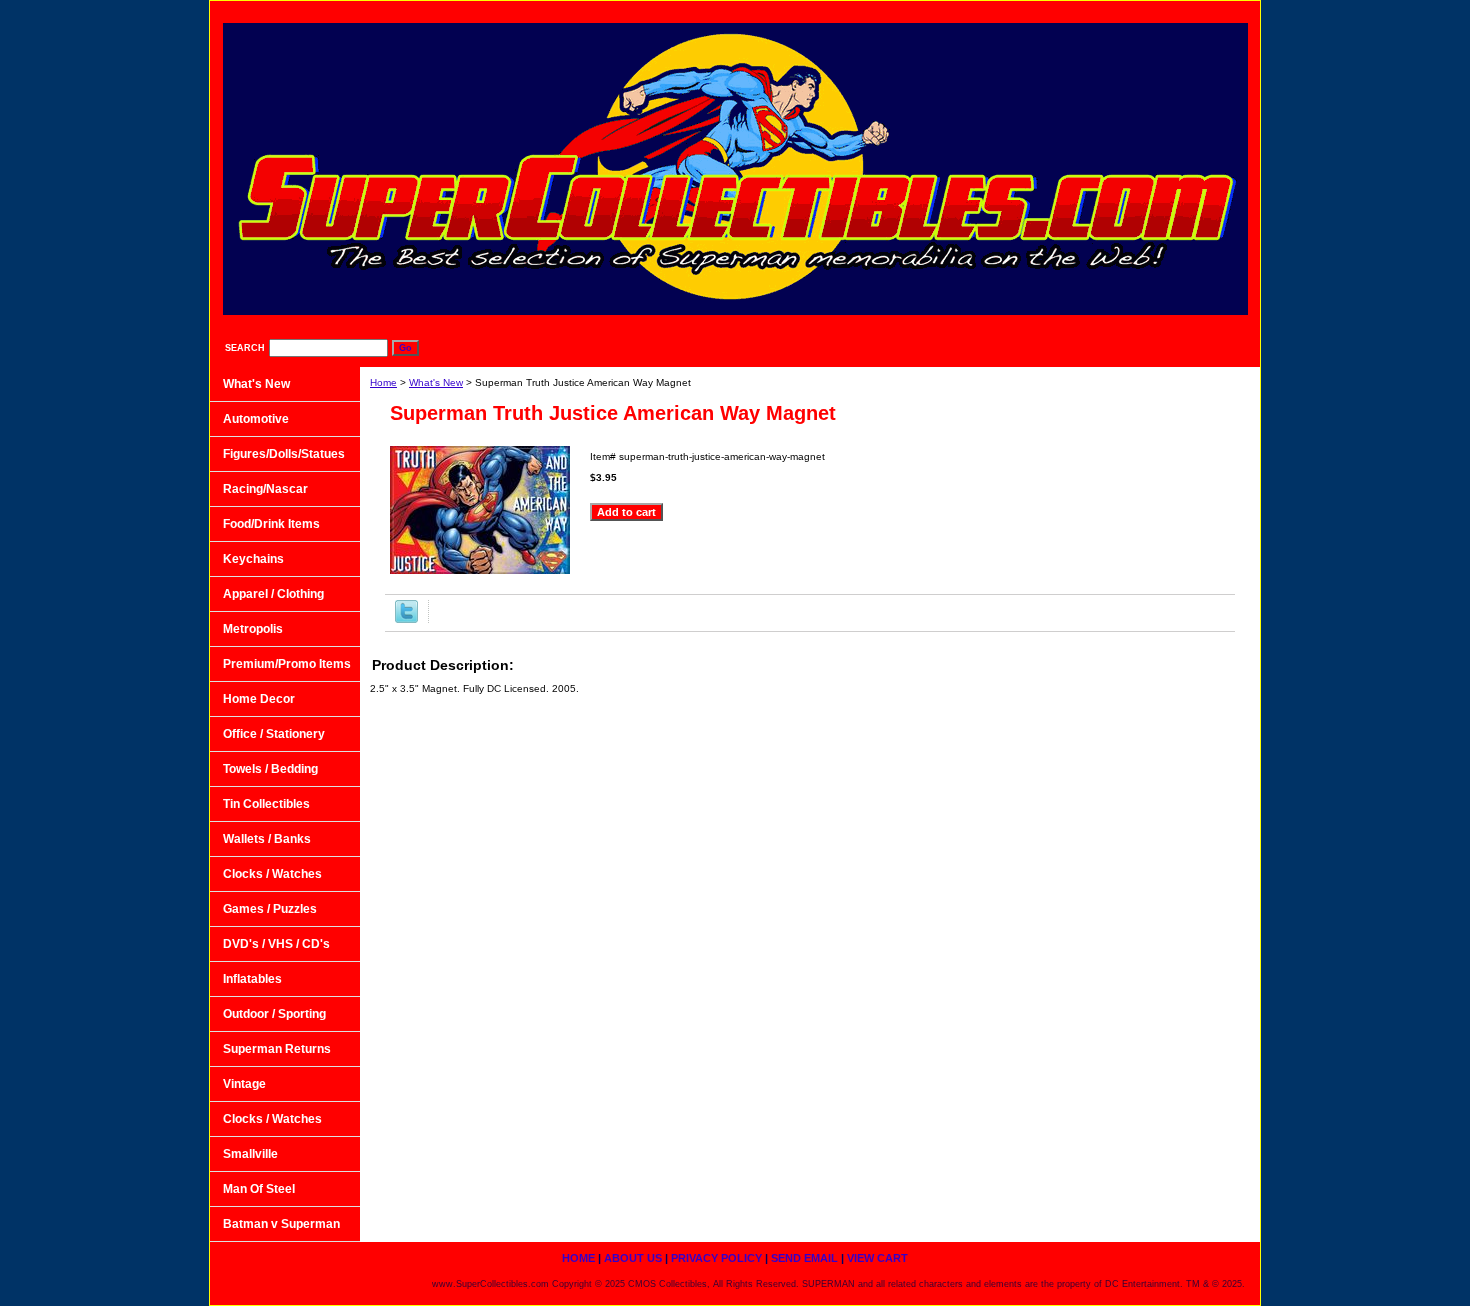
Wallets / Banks (267, 839)
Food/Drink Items (271, 524)
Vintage (244, 1084)
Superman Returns (277, 1049)
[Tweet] (406, 619)
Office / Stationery (274, 734)
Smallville (250, 1154)
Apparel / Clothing (273, 594)
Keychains (253, 559)
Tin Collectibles (266, 804)
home (815, 10)
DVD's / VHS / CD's (276, 944)
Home (383, 382)
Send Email (1111, 10)
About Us (897, 10)
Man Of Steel (259, 1189)
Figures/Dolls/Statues (284, 454)
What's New (436, 382)
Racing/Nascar (265, 489)
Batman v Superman (281, 1224)
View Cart (1208, 10)
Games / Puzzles (270, 909)
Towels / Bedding (270, 769)
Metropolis (253, 629)
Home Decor (259, 699)
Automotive (256, 419)
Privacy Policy (1001, 10)
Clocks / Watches (272, 874)
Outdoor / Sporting (274, 1014)
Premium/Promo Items (287, 664)
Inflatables (252, 979)
